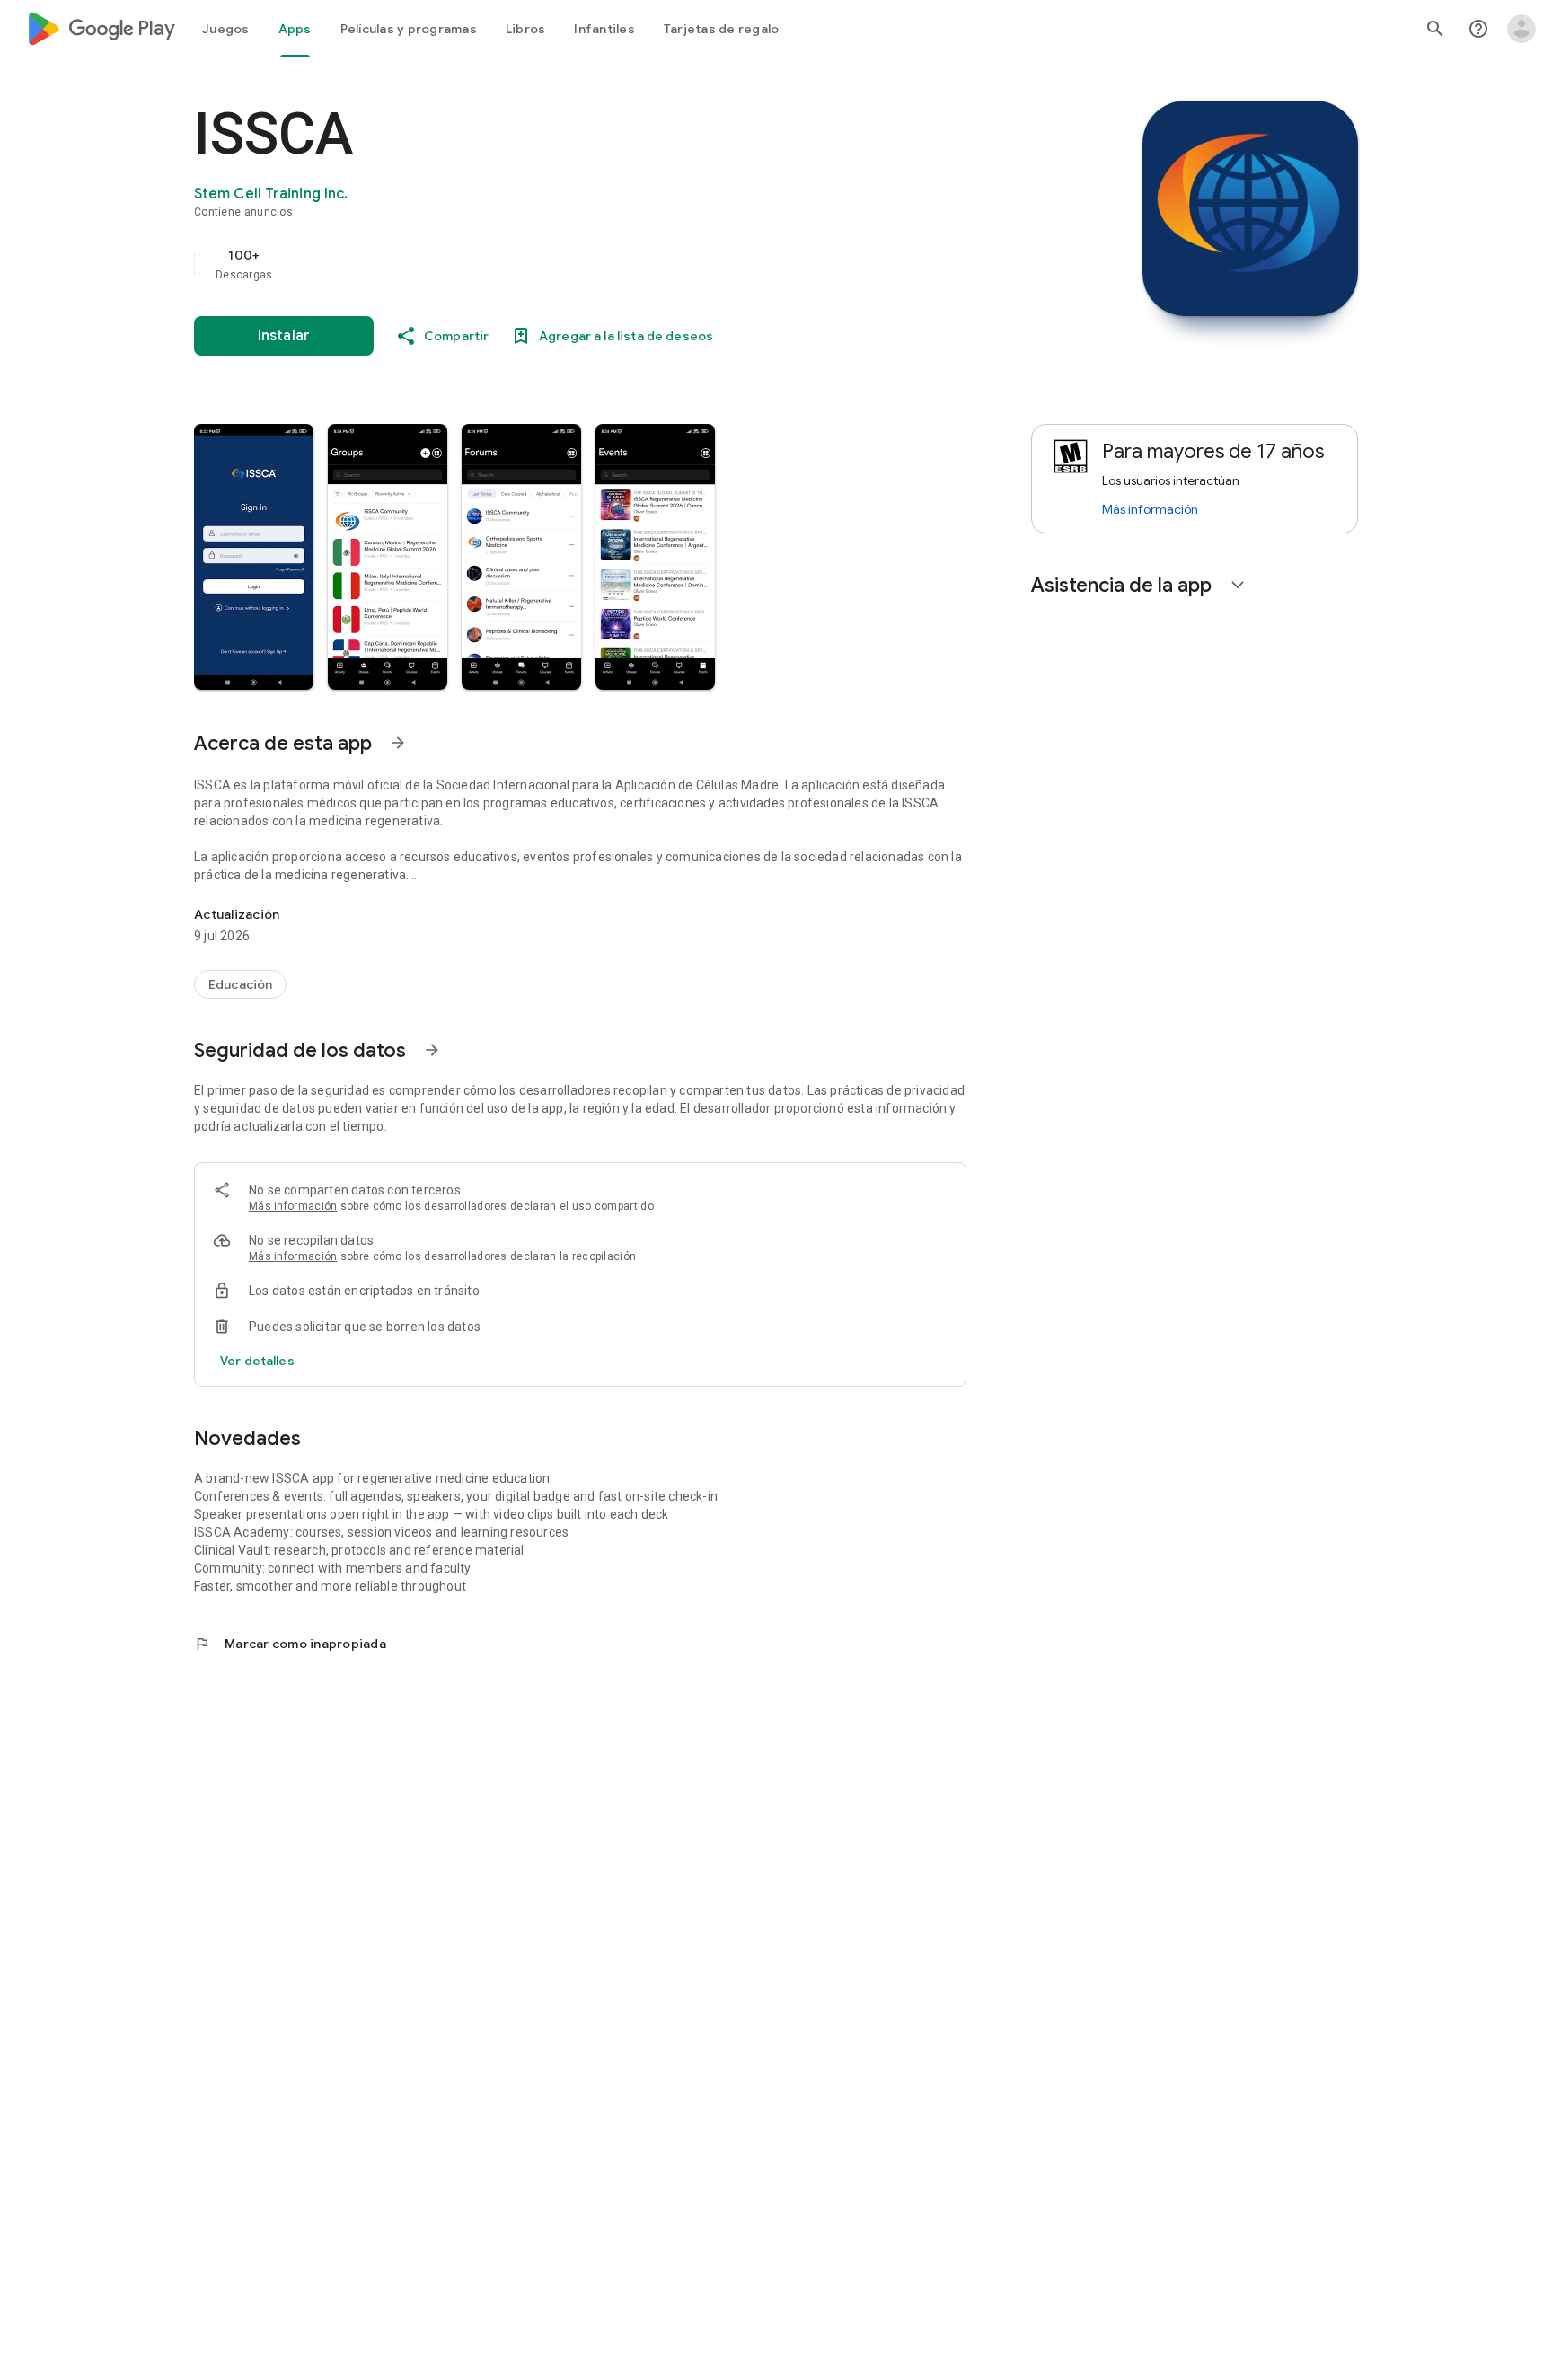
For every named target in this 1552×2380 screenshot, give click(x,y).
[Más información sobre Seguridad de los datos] (432, 1050)
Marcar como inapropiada (290, 1644)
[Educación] (240, 984)
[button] (254, 557)
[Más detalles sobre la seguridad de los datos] (257, 1361)
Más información (293, 1206)
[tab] (226, 29)
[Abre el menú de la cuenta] (1521, 29)
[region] (553, 264)
